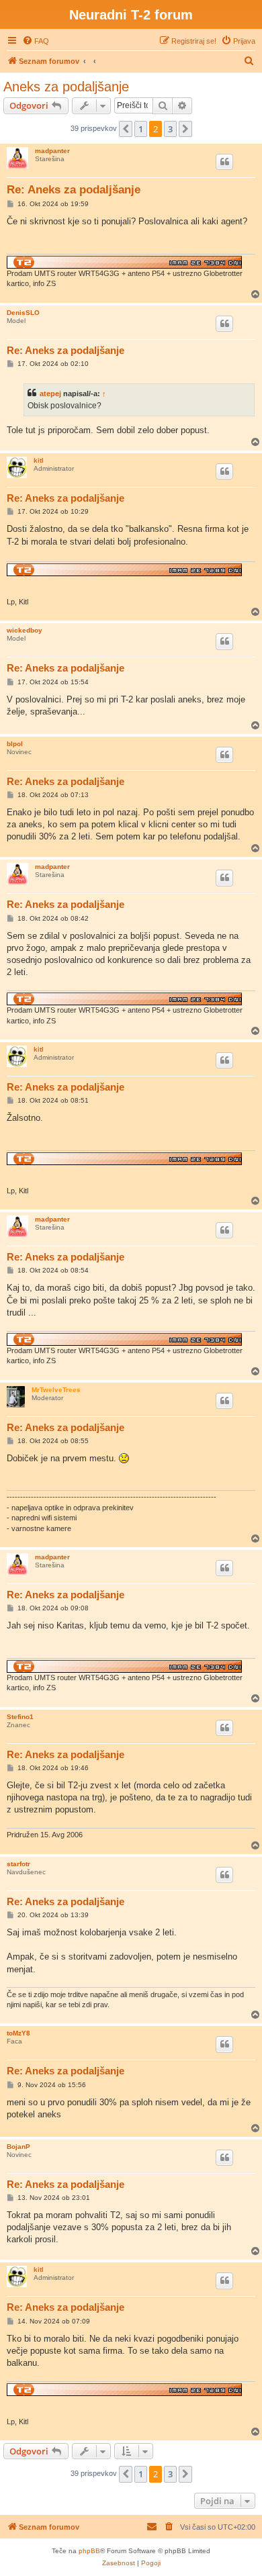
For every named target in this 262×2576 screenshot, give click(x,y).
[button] (126, 129)
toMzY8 (18, 2033)
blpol (15, 744)
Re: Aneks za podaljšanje (74, 190)
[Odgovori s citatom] (224, 162)
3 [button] (170, 129)
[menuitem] (36, 41)
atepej (50, 394)
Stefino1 (20, 1717)
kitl (39, 460)
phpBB (89, 2551)
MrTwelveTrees (56, 1390)
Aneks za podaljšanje (66, 87)
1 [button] (141, 129)
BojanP (18, 2147)
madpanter (52, 151)
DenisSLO (23, 313)
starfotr (18, 1864)
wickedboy (25, 630)
